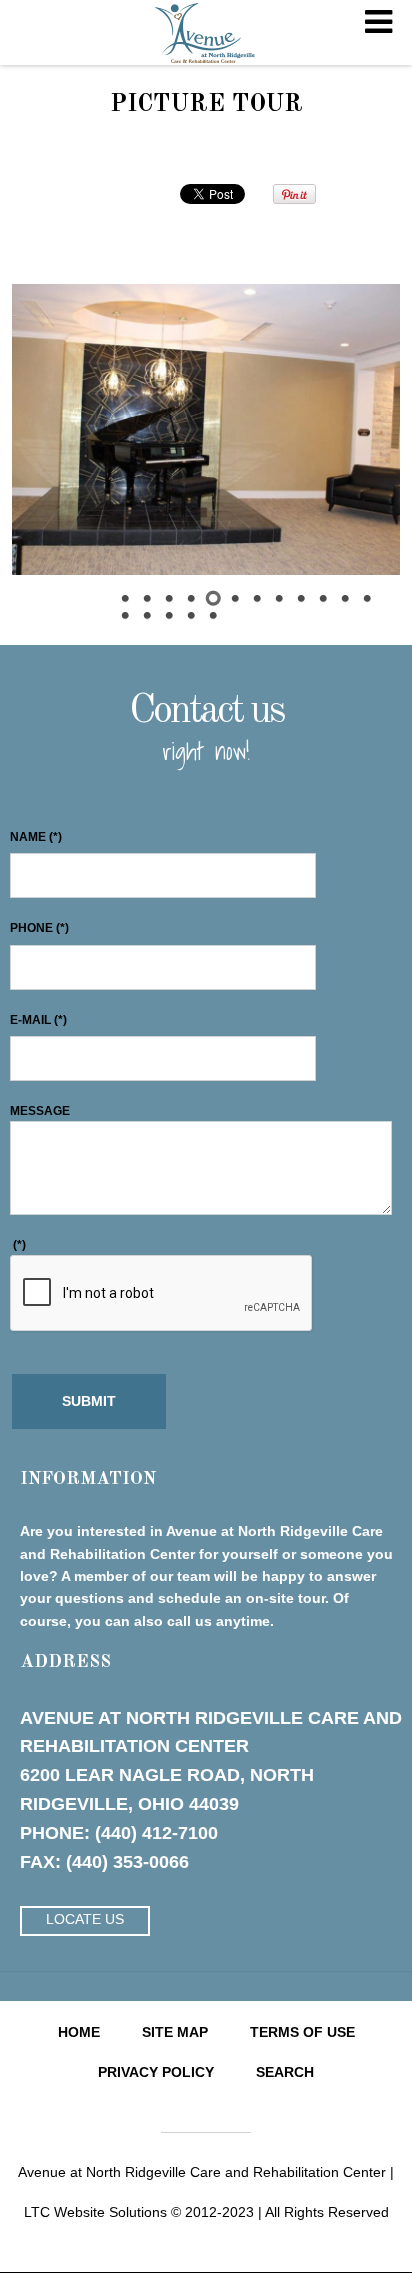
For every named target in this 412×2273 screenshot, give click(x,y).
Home (79, 2032)
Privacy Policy (156, 2072)
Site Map (175, 2032)
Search (285, 2072)
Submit (89, 1401)
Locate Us (85, 1919)
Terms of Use (302, 2032)
